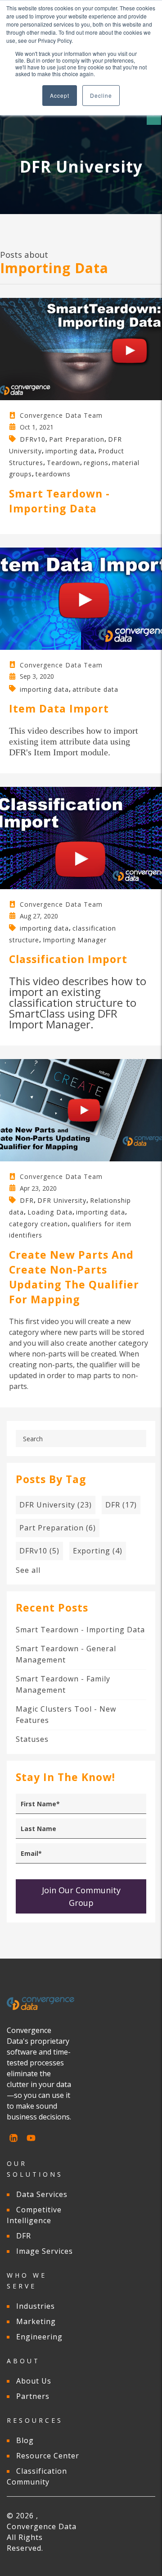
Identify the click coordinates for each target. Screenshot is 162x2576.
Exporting (98, 1551)
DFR (27, 1200)
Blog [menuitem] (25, 2440)
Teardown (63, 462)
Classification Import (68, 959)
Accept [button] (60, 95)
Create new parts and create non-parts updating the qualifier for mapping (74, 1277)
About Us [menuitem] (34, 2381)
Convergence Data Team (61, 415)
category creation (38, 1223)
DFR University (62, 1200)
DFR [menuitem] (24, 2236)
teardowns (53, 474)
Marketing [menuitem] (36, 2321)
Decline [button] (101, 95)
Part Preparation (77, 439)
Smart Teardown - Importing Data (59, 501)
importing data (70, 451)
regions (96, 462)
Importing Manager (75, 939)
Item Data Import (59, 708)
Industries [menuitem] (36, 2306)
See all (28, 1570)
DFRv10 (33, 439)
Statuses (32, 1739)
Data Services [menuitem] (42, 2194)
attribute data (95, 689)
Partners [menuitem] (33, 2396)
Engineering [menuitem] (39, 2337)
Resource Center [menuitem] (48, 2456)
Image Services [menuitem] (45, 2251)
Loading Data (50, 1212)
